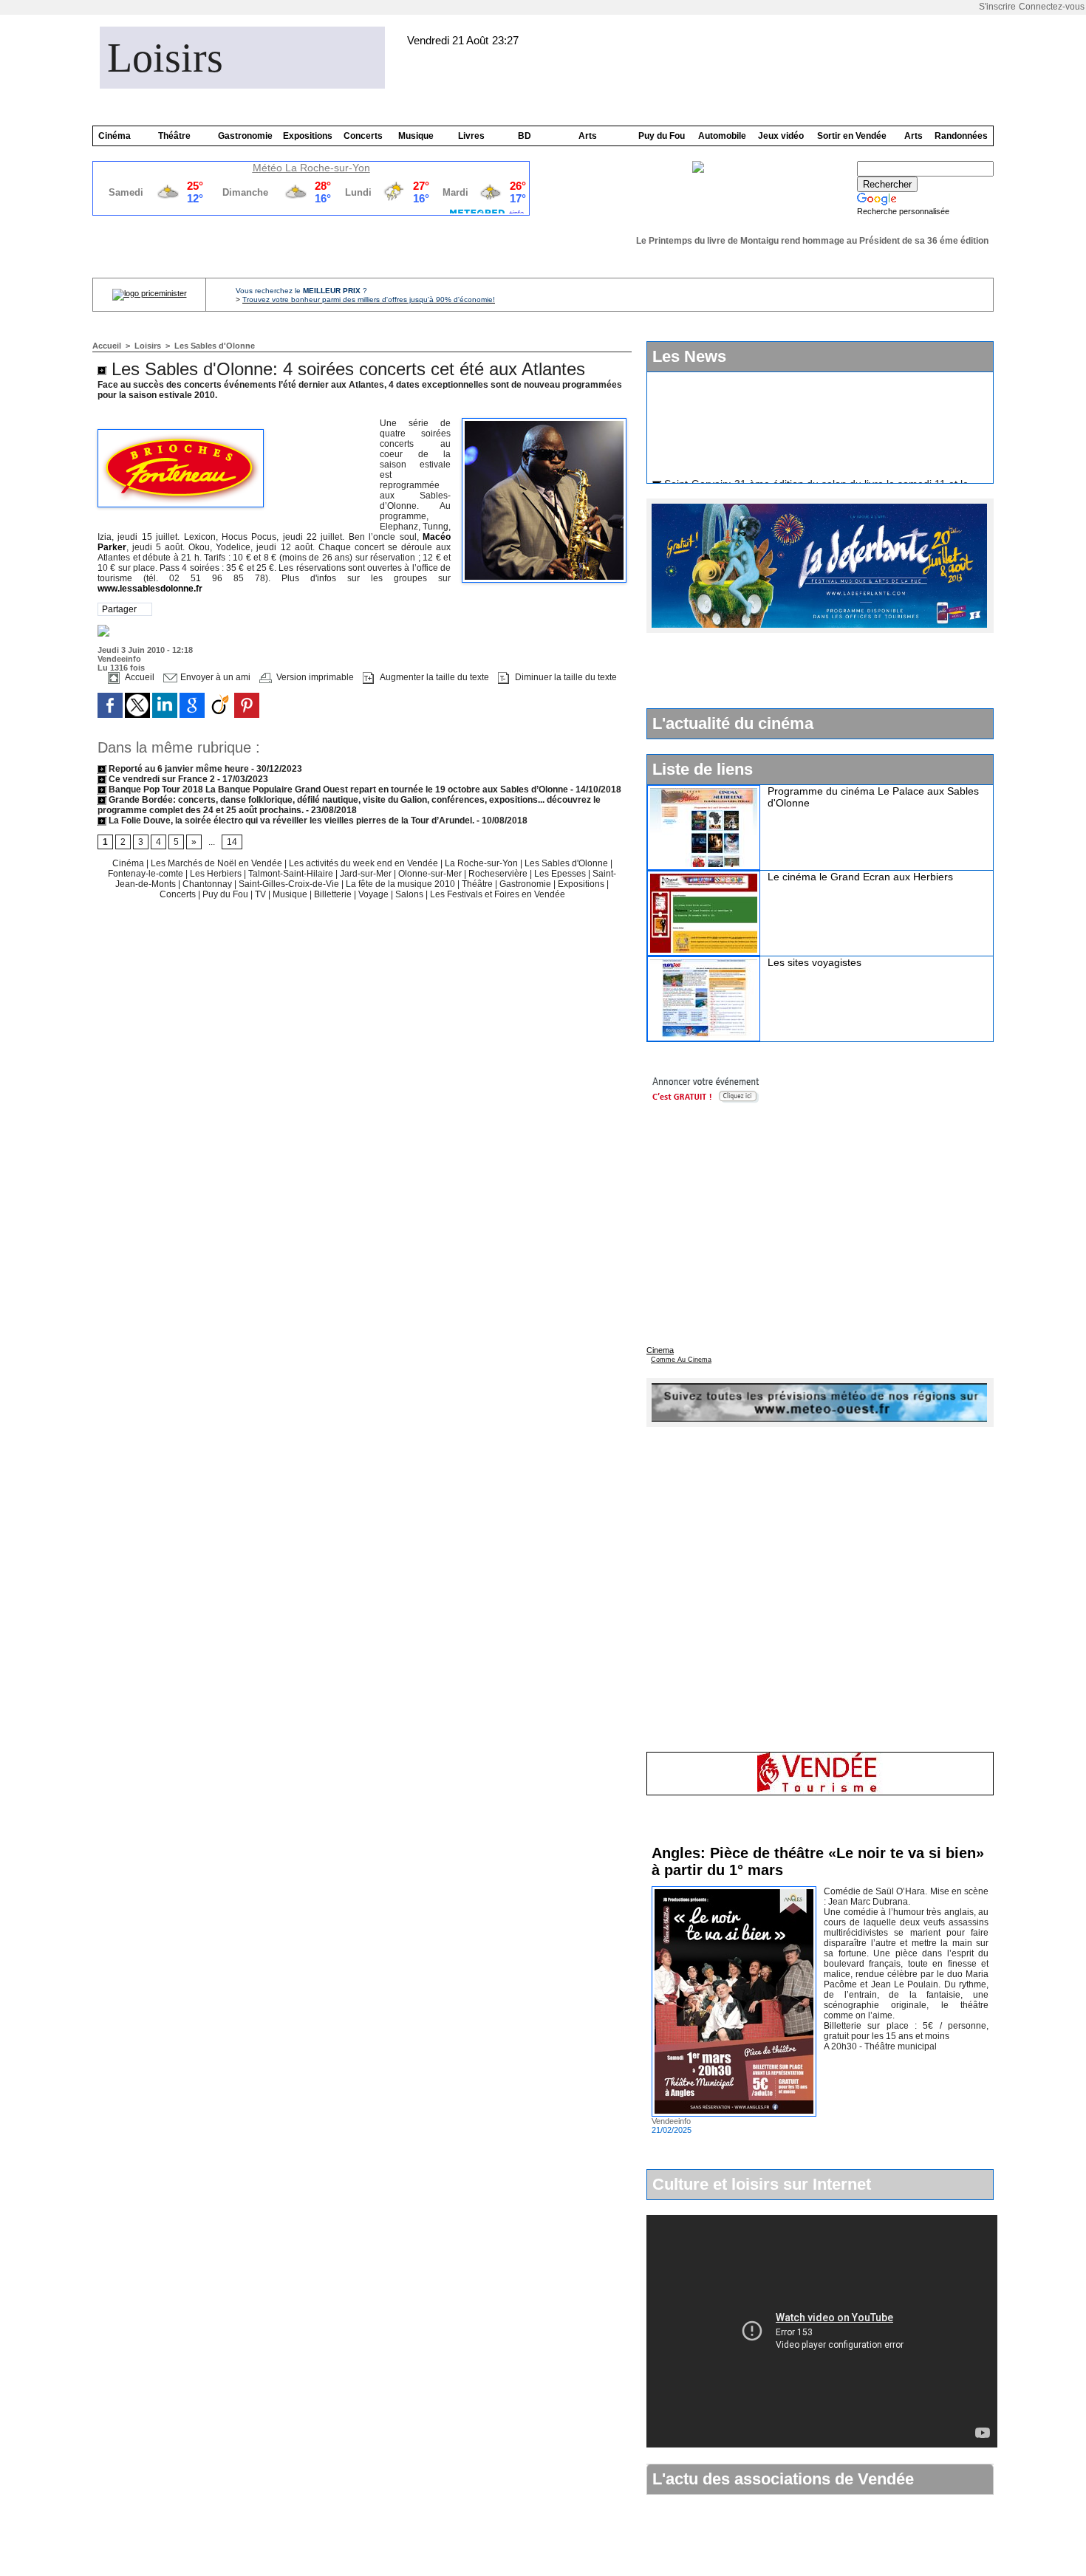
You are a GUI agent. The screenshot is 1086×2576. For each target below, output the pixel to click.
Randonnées (961, 136)
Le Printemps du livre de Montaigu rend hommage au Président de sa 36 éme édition (797, 241)
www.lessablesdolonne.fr (150, 589)
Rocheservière (498, 874)
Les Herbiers (217, 874)
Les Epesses (561, 874)
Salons (410, 894)
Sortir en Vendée (852, 136)
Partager (119, 609)
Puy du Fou (662, 136)
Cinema (660, 1350)
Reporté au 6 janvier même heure (179, 769)
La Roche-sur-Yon (482, 863)
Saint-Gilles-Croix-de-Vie (290, 884)
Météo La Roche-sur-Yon (311, 168)
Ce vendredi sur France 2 (162, 779)
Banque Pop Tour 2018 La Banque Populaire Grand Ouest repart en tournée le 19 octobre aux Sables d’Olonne (337, 789)
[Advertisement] (819, 670)
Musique (416, 136)
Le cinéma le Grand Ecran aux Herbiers (860, 877)
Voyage (373, 894)
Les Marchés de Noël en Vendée (218, 863)
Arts (588, 136)
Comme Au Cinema (681, 1360)
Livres (471, 136)
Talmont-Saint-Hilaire (292, 874)
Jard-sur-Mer (367, 874)
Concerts (363, 136)
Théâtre (174, 136)
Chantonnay (208, 884)
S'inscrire (997, 7)
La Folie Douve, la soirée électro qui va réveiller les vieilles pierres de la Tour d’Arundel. (290, 821)
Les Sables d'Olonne (215, 346)
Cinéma (115, 136)
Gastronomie (245, 136)
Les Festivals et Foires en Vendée (498, 894)
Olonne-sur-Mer (430, 874)
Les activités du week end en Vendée (365, 863)
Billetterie (333, 894)
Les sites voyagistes (814, 962)
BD (525, 136)
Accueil (107, 346)
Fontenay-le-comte (146, 874)
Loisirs (165, 58)
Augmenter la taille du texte (433, 677)
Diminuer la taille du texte (565, 677)
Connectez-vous (1052, 7)
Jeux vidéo (781, 136)
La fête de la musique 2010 (402, 884)
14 (232, 842)
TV (260, 894)
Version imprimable (314, 677)
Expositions (308, 136)
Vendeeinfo (119, 659)
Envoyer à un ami (214, 677)
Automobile (722, 136)
